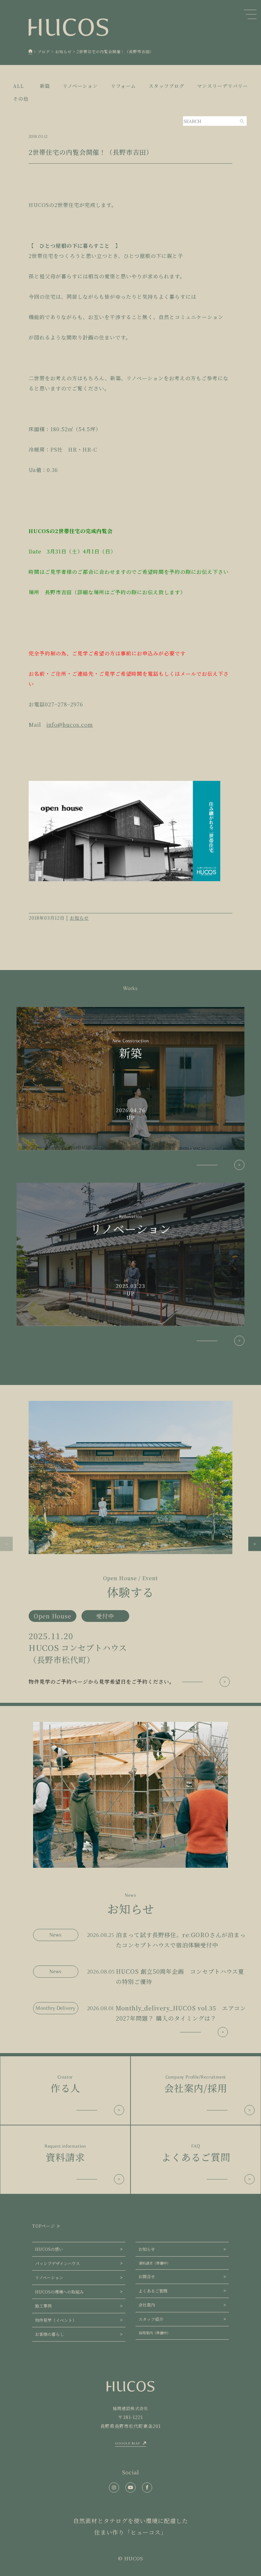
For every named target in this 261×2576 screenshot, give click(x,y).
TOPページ (44, 2226)
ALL (18, 86)
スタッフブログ (166, 86)
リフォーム (123, 86)
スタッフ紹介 (151, 2319)
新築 (45, 86)
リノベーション (80, 86)
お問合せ (147, 2276)
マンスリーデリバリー (222, 86)
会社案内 (147, 2305)
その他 (21, 99)
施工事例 (43, 2306)
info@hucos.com (70, 725)
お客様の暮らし (49, 2334)
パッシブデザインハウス (57, 2263)
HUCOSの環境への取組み (59, 2292)
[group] (130, 1544)
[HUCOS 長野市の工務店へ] (31, 52)
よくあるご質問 (153, 2291)
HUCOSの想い (49, 2249)
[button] (6, 1544)
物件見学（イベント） (56, 2320)
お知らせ (79, 918)
